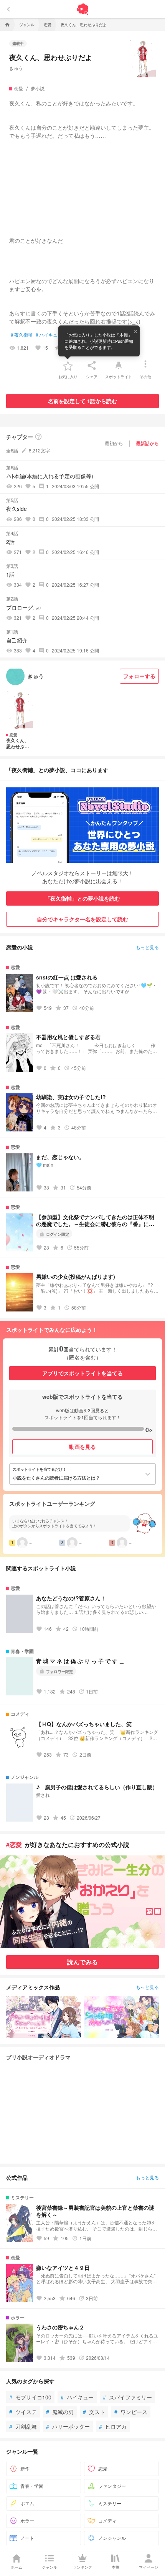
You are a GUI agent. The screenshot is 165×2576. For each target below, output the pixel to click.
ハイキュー (49, 335)
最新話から (147, 443)
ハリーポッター (68, 2426)
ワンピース (131, 2412)
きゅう (16, 68)
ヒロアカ (113, 2426)
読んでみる (82, 1962)
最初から (114, 443)
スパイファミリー (127, 2397)
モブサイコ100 (30, 2397)
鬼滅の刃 (60, 2412)
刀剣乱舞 (23, 2426)
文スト (94, 2412)
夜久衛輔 (22, 335)
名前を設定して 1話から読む (82, 401)
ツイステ (23, 2412)
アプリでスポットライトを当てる (82, 1373)
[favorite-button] (68, 365)
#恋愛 (14, 1844)
